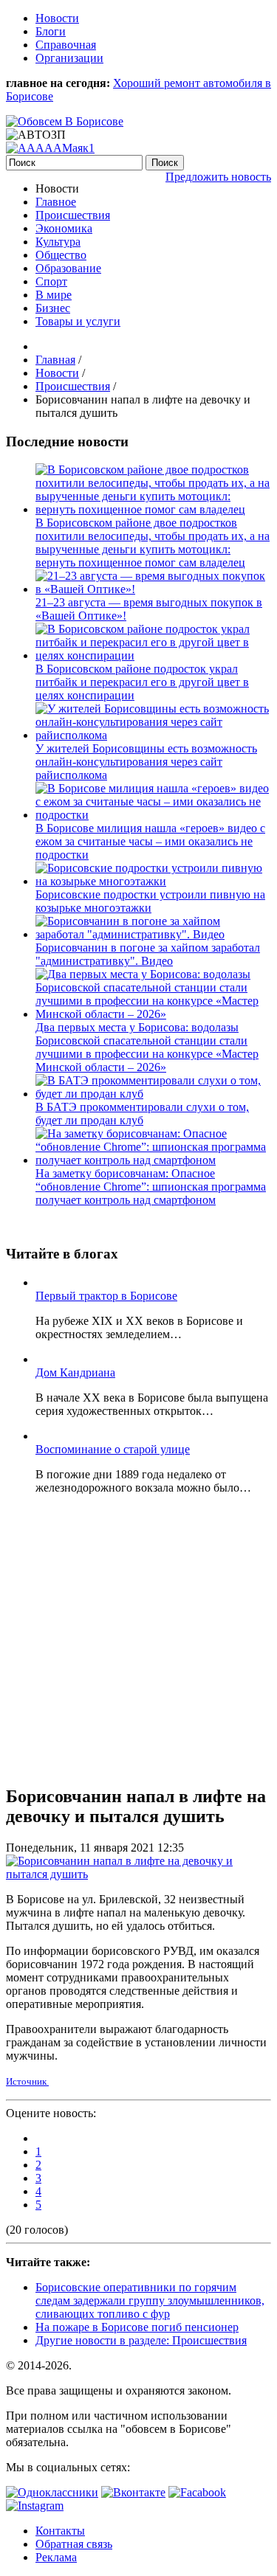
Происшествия (73, 215)
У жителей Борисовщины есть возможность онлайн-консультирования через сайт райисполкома (146, 762)
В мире (54, 295)
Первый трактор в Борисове (106, 1296)
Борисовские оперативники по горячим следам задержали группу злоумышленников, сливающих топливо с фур (150, 2300)
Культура (58, 242)
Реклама (56, 2557)
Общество (61, 255)
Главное (56, 202)
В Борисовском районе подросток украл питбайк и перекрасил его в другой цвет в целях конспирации (142, 682)
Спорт (51, 281)
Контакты (60, 2531)
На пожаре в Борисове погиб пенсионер (137, 2327)
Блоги (51, 31)
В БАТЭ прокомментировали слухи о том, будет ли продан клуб (142, 1114)
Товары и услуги (78, 321)
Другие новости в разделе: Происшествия (141, 2340)
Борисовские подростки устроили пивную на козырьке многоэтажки (150, 901)
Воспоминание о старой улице (113, 1449)
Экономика (64, 228)
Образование (68, 268)
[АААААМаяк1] (50, 148)
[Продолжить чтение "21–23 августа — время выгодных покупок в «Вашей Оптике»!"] (153, 589)
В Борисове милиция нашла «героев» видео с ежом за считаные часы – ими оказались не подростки (150, 841)
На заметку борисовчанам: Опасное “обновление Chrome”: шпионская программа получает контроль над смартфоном (151, 1187)
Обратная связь (74, 2544)
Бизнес (53, 308)
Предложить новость (218, 177)
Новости (57, 18)
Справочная (66, 45)
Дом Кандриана (75, 1372)
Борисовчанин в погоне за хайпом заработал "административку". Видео (148, 954)
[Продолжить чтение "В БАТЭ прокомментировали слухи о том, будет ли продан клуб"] (153, 1094)
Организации (69, 58)
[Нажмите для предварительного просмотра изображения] (138, 1874)
